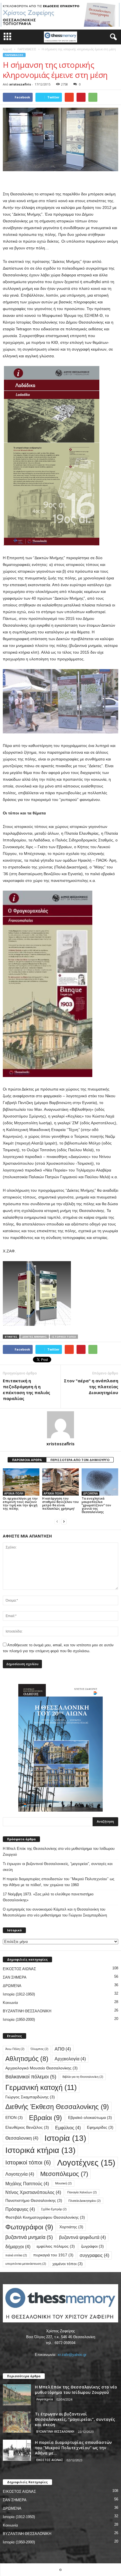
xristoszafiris (20, 84)
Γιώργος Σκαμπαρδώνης (30, 2097)
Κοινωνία (10, 2003)
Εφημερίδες (100, 2127)
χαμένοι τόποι (68, 2264)
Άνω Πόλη (15, 2049)
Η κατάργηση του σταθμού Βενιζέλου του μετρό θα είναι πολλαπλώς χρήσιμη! (60, 1503)
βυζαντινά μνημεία (29, 2237)
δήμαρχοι (18, 2247)
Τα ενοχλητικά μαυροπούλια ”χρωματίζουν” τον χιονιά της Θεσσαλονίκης (96, 1505)
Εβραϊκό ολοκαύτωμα (90, 2118)
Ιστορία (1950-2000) (19, 2020)
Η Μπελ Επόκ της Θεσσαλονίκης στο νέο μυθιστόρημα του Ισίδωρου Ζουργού (59, 1852)
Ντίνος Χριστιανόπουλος (33, 2192)
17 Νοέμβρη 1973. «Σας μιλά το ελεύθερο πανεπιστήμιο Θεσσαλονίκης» (48, 1897)
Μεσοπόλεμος (64, 2174)
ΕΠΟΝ (14, 2118)
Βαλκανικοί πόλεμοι (31, 2077)
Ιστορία (65, 2138)
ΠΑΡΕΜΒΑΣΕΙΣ (27, 49)
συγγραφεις (94, 2255)
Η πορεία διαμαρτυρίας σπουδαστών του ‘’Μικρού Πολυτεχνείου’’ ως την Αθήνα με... (73, 2448)
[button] (112, 37)
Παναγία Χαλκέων (82, 2192)
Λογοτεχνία (20, 2174)
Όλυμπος (40, 2049)
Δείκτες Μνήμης (35, 1337)
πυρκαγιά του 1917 (53, 2255)
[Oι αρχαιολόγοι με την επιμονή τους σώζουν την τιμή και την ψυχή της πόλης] (21, 1482)
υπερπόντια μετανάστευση (26, 2264)
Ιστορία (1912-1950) (19, 1994)
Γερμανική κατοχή (41, 2087)
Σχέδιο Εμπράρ (54, 2209)
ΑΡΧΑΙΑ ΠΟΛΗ (14, 1493)
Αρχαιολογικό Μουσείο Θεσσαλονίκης (42, 2068)
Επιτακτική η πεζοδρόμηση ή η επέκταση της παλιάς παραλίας (26, 1389)
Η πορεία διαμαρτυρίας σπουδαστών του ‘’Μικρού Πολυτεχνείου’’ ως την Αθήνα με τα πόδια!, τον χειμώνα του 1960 (59, 1882)
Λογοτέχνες (86, 2163)
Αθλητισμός (27, 2059)
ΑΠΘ (63, 2049)
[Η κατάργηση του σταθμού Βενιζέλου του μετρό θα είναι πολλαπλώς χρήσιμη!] (60, 1482)
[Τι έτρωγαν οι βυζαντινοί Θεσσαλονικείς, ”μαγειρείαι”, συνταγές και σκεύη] (17, 2422)
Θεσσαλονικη (22, 2138)
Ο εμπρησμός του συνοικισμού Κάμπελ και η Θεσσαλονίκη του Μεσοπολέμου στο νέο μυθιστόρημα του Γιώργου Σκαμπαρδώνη (55, 1912)
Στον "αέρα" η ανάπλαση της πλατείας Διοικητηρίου (91, 1387)
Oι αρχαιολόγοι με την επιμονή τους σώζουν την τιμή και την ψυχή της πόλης (20, 1503)
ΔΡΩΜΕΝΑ (90, 1493)
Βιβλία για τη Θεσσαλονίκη (83, 2077)
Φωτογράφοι (29, 2227)
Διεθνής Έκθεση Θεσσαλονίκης (57, 2107)
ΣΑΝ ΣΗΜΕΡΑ (15, 1977)
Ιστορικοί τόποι (64, 1337)
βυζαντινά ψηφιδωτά (82, 2237)
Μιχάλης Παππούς (27, 2184)
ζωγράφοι (92, 2246)
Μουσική (63, 2183)
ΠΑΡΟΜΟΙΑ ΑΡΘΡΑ (27, 1460)
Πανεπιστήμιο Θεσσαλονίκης (34, 2201)
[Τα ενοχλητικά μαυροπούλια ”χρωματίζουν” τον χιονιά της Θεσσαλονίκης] (100, 1482)
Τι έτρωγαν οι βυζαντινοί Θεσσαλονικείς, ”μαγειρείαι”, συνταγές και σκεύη (58, 1867)
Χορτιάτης (71, 2227)
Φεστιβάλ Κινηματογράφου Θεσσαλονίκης (45, 2217)
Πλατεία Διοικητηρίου (85, 2201)
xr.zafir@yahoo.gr (72, 2355)
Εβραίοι (45, 2118)
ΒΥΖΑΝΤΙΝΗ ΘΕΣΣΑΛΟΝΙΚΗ (27, 2011)
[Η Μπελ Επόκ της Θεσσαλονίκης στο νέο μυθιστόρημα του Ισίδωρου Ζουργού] (17, 2395)
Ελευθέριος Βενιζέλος (27, 2127)
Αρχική (7, 49)
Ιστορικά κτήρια (40, 2150)
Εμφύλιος (68, 2128)
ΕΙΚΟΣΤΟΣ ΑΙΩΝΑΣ (19, 1969)
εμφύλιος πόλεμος (56, 2246)
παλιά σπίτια (16, 2255)
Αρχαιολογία (70, 2059)
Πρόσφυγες (20, 2209)
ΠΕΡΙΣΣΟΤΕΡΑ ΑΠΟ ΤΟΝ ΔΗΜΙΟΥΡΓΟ (80, 1460)
